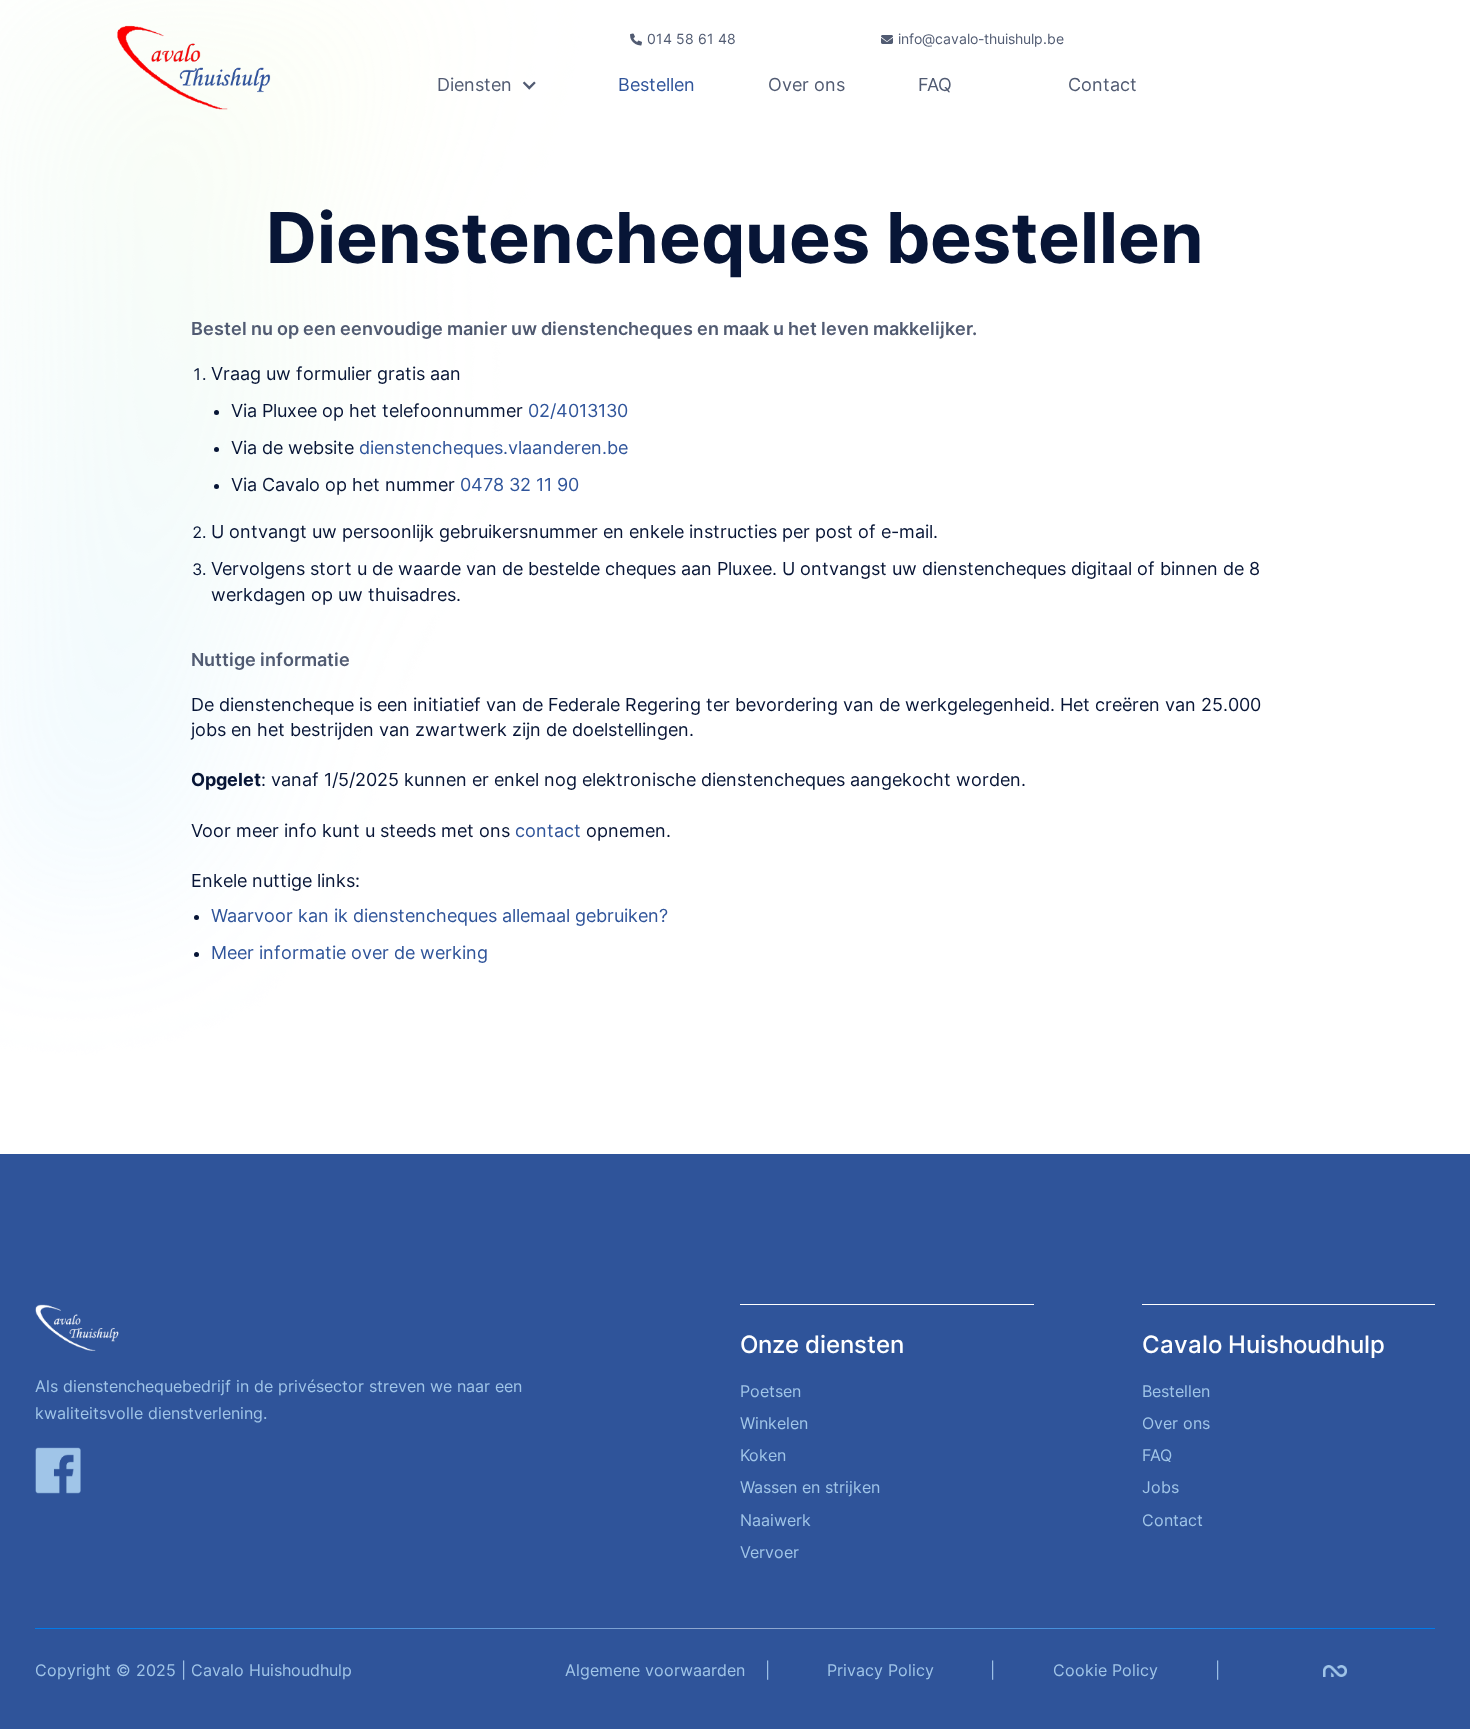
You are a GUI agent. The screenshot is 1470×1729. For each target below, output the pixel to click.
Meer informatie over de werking (349, 952)
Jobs (1160, 1487)
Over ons (806, 85)
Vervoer (769, 1552)
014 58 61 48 (691, 39)
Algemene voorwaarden (655, 1670)
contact (548, 830)
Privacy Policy (880, 1670)
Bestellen (656, 85)
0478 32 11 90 (519, 484)
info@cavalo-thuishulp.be (981, 39)
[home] (209, 67)
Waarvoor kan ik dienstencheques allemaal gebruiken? (439, 915)
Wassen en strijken (810, 1487)
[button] (528, 85)
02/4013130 (578, 410)
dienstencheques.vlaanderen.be (493, 447)
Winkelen (774, 1423)
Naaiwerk (775, 1520)
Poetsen (770, 1391)
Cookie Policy (1105, 1670)
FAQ (935, 85)
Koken (763, 1455)
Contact (1102, 85)
